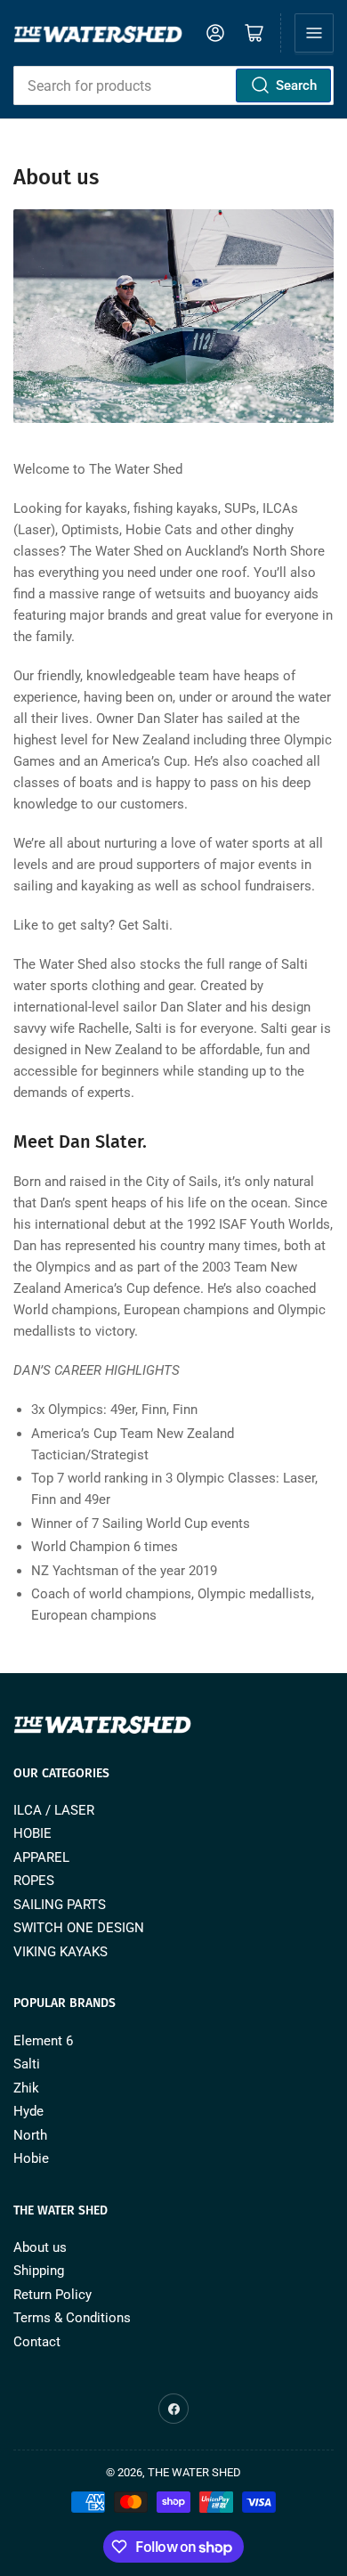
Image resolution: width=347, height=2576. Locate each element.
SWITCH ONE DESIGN (79, 1928)
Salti (27, 2064)
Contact (37, 2342)
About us (40, 2247)
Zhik (26, 2088)
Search (296, 85)
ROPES (34, 1881)
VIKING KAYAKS (61, 1952)
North (30, 2135)
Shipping (39, 2271)
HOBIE (32, 1833)
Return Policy (52, 2295)
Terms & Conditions (72, 2318)
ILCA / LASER (54, 1810)
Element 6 (43, 2041)
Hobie (31, 2158)
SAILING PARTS (60, 1905)
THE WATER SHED (194, 2472)
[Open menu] (314, 33)
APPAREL (41, 1857)
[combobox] (173, 85)
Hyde (28, 2111)
